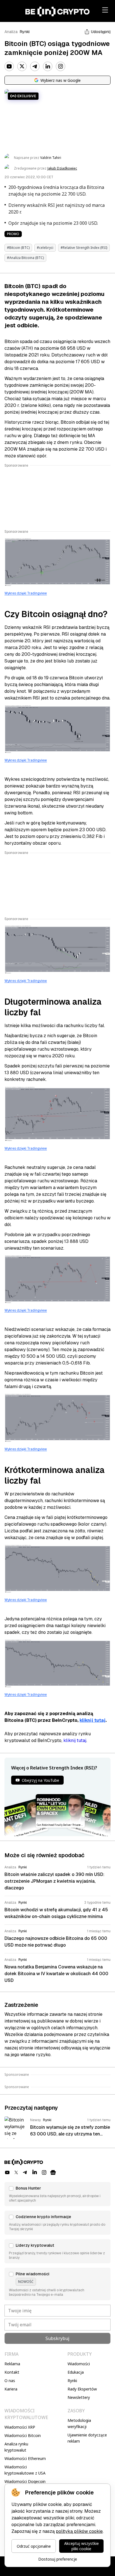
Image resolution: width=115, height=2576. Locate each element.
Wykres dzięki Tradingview (26, 593)
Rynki (25, 32)
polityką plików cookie (79, 2531)
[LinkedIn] (48, 66)
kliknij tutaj (93, 1720)
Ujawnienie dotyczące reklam (87, 2438)
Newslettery (79, 2397)
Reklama (12, 2364)
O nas (10, 2381)
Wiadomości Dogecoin (25, 2481)
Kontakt (12, 2372)
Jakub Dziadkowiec (62, 168)
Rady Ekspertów (82, 2389)
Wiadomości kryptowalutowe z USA (25, 2470)
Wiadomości (79, 2364)
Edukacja (76, 2372)
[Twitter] (22, 66)
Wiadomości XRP (20, 2427)
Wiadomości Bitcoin (23, 2435)
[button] (57, 2194)
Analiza (11, 32)
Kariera (11, 2389)
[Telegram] (35, 66)
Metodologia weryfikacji (79, 2423)
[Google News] (53, 2172)
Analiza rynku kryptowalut (16, 2447)
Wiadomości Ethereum (25, 2458)
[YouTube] (9, 66)
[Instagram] (61, 66)
